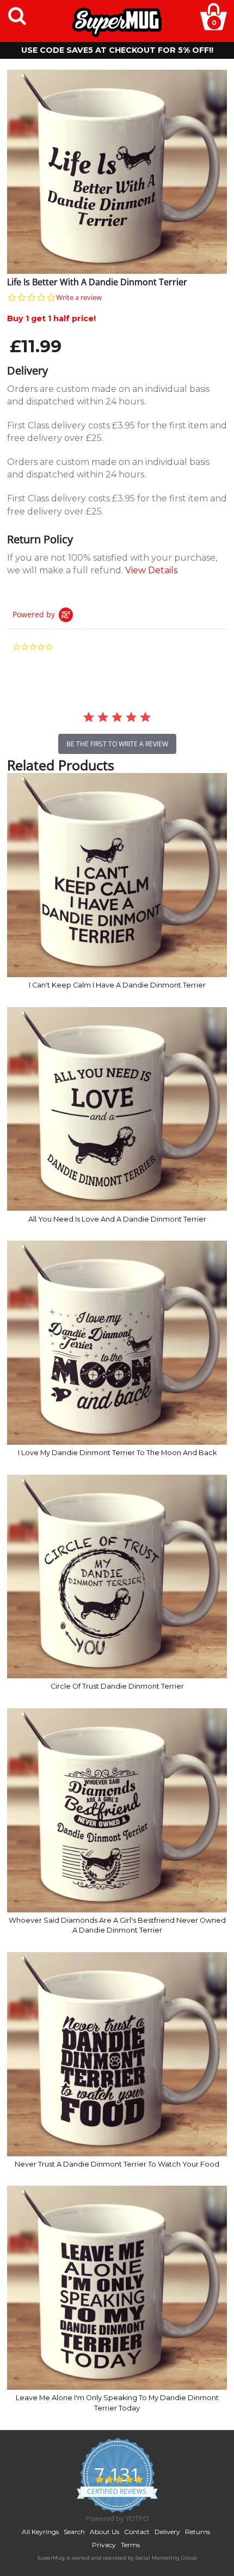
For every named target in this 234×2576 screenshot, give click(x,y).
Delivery (167, 2532)
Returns (198, 2532)
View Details (151, 570)
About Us (104, 2532)
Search (74, 2532)
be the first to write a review (117, 744)
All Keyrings (40, 2532)
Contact (137, 2532)
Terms (130, 2545)
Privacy (104, 2545)
